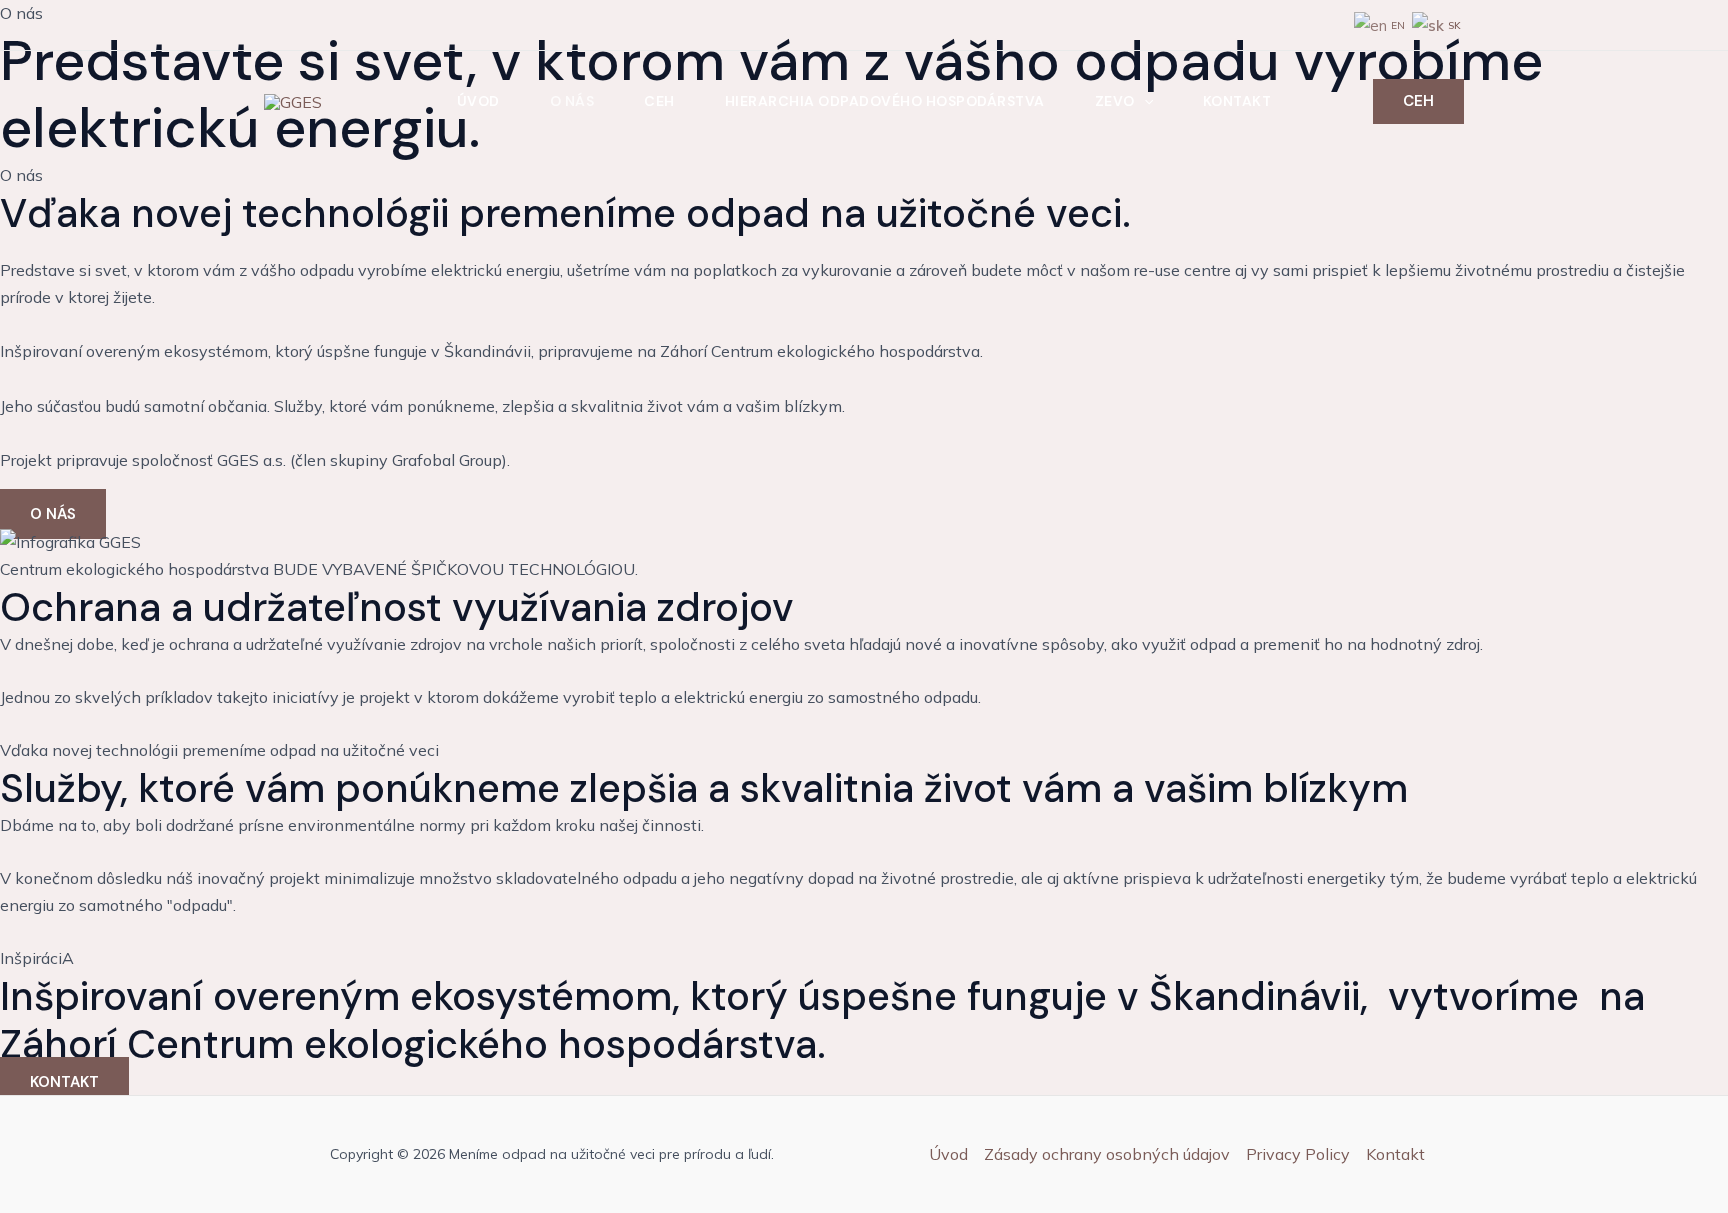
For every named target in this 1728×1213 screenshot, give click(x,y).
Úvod (478, 101)
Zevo (1115, 101)
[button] (1144, 101)
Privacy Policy (1298, 1154)
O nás (572, 101)
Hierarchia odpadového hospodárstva (885, 101)
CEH (659, 101)
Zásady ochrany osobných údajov (1107, 1154)
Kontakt (1237, 101)
